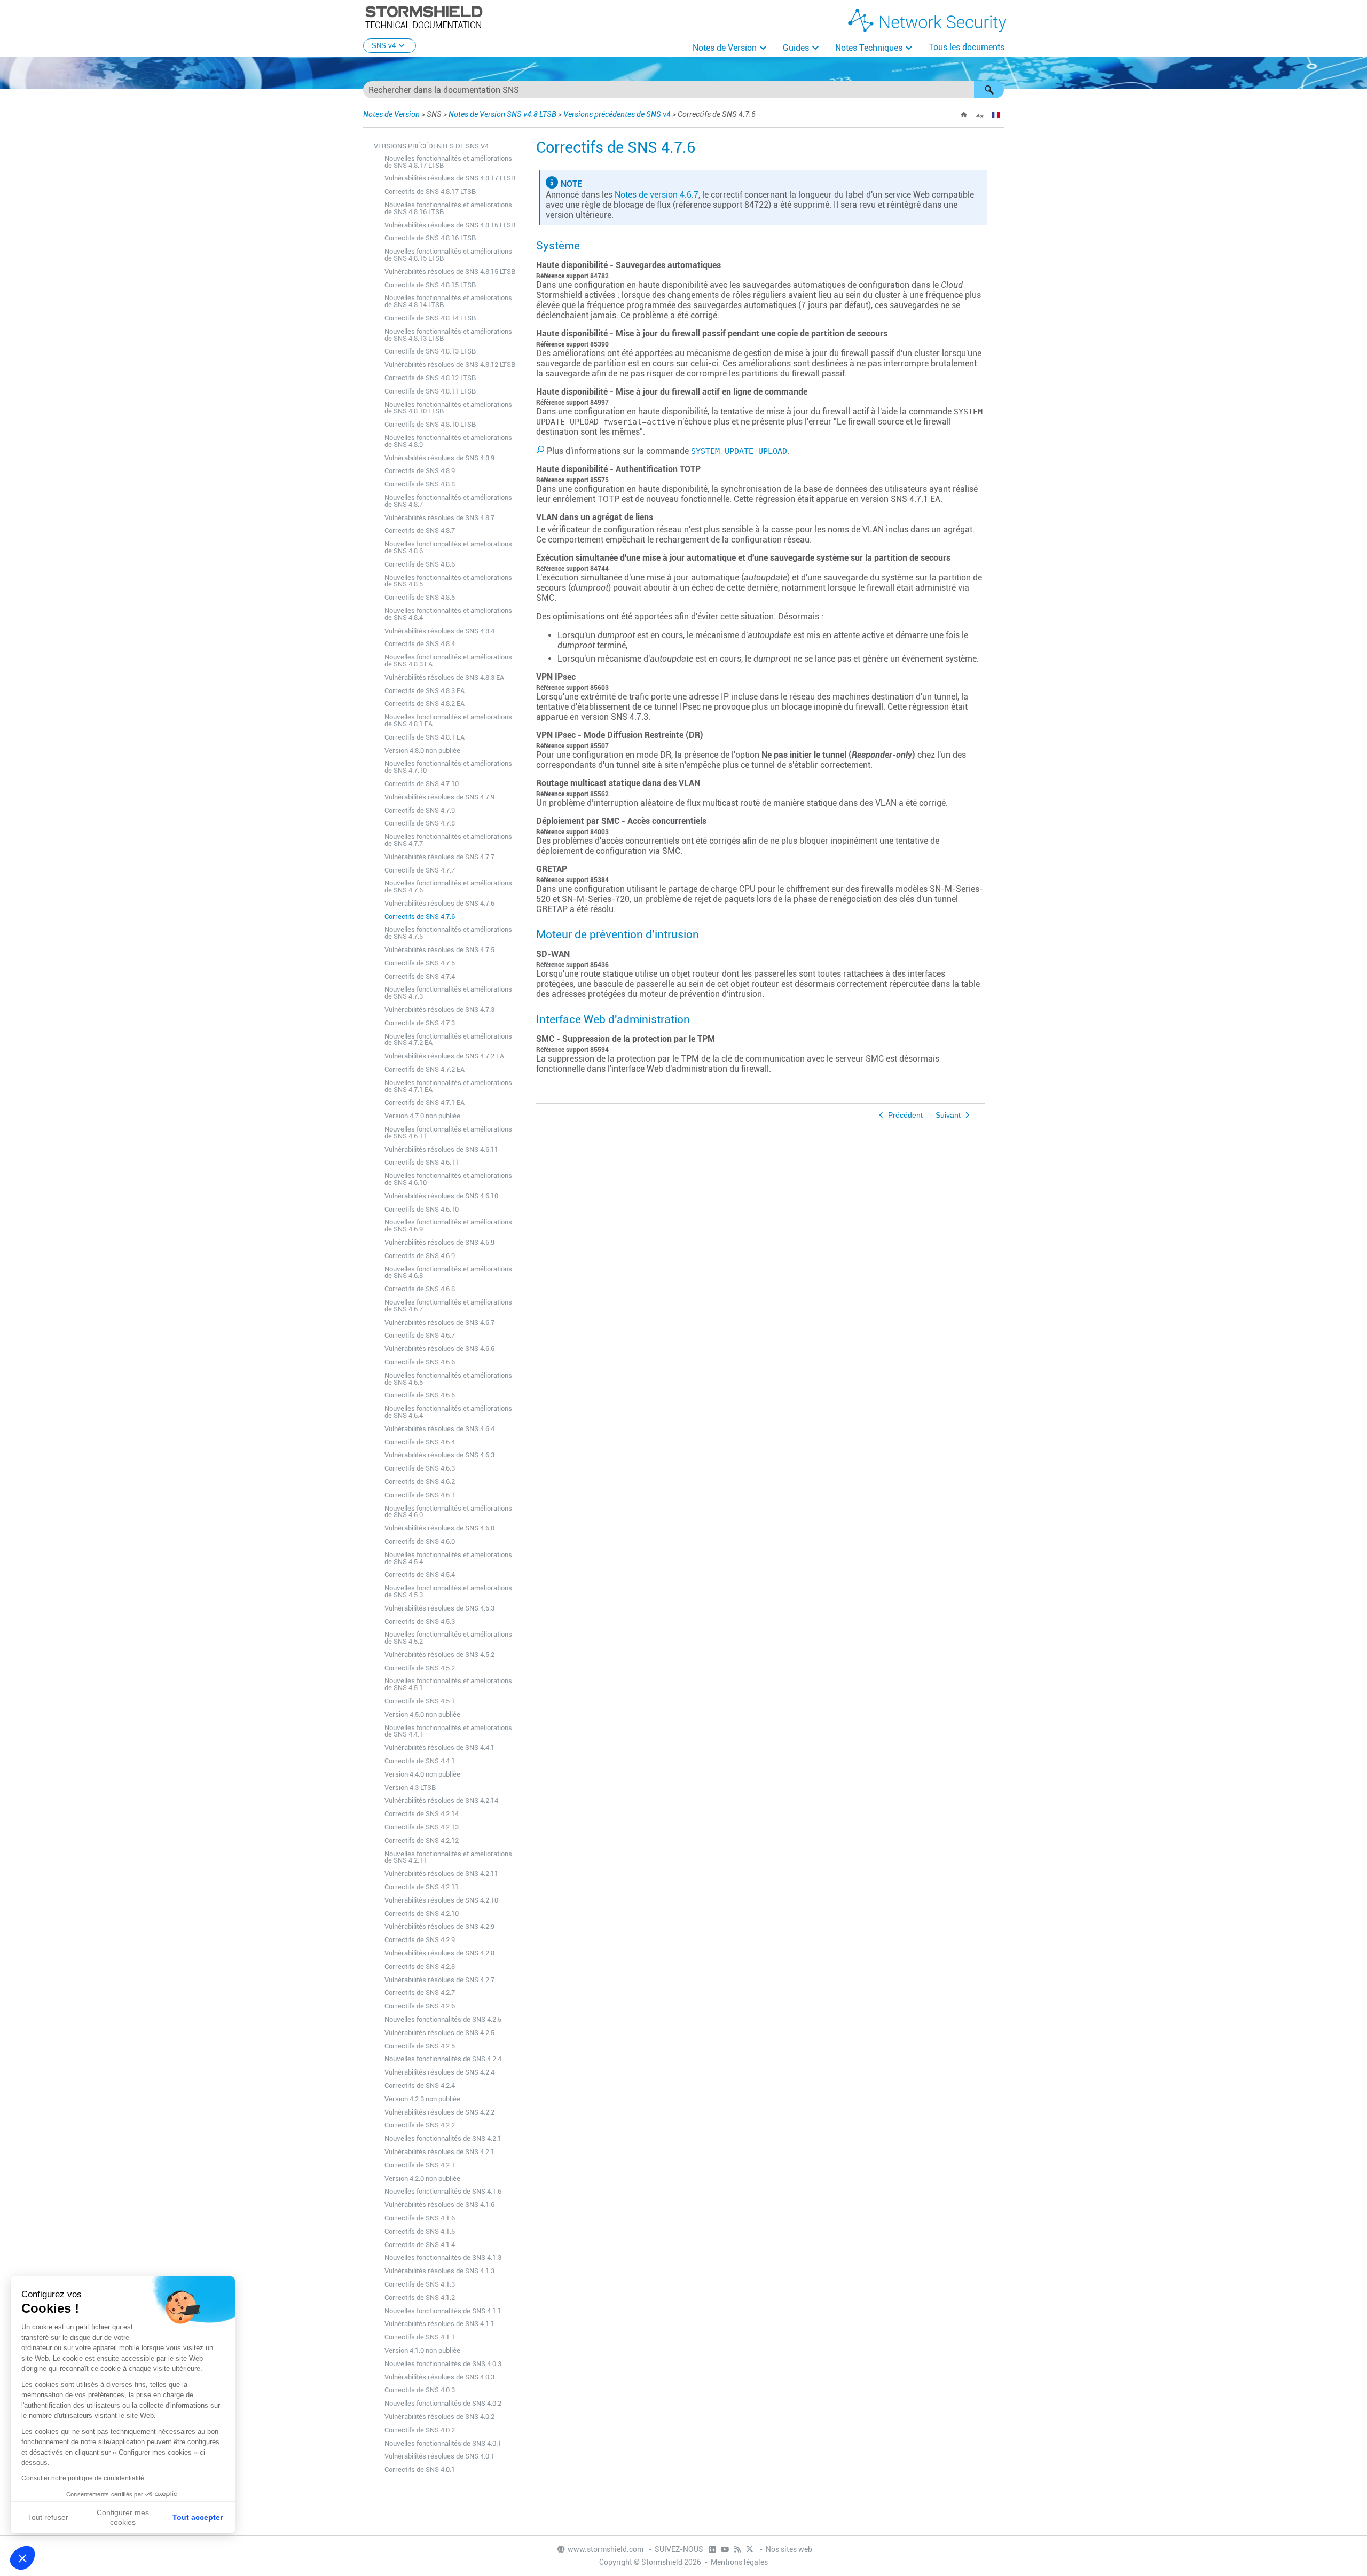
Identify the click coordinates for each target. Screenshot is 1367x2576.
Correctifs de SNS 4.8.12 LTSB (430, 378)
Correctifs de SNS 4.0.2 (420, 2430)
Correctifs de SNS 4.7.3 (420, 1023)
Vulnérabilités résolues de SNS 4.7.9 (439, 797)
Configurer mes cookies (123, 2517)
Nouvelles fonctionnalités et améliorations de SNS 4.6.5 (448, 1379)
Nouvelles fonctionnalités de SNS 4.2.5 (443, 2019)
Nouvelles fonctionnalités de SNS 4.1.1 (443, 2311)
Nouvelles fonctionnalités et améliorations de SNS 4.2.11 (448, 1857)
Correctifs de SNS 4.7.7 (420, 870)
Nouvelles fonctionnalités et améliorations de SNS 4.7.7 (448, 840)
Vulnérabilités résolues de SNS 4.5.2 (439, 1655)
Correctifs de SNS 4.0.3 (420, 2390)
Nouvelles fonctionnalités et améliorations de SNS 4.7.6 (448, 886)
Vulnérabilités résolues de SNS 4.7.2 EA (444, 1056)
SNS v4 (384, 46)
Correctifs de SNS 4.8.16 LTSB (430, 238)
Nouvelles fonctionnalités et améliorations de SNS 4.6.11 (448, 1133)
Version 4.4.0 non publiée (422, 1774)
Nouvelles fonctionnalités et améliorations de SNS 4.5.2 (448, 1638)
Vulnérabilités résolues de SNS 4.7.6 (439, 903)
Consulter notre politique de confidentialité (83, 2478)
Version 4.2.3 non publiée (422, 2099)
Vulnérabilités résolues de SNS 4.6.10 (441, 1196)
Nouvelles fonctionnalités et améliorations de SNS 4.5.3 (448, 1591)
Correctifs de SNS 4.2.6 (420, 2006)
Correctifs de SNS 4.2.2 (420, 2125)
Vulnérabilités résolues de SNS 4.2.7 (439, 1980)
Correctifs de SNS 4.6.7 (420, 1335)
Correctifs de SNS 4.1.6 (420, 2218)
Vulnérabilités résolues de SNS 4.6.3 (439, 1455)
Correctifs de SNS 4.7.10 (422, 784)
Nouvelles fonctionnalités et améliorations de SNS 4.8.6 (448, 547)
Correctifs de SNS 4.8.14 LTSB (430, 318)
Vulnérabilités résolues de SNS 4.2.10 (441, 1900)
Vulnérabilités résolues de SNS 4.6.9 (439, 1242)
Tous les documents (967, 47)
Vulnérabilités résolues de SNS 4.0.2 (439, 2417)
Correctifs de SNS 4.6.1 (420, 1495)
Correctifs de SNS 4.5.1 (420, 1701)
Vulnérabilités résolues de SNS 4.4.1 (439, 1748)
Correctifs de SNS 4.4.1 (420, 1761)
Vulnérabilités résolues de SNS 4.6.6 (439, 1349)
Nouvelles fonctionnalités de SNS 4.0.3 (443, 2364)
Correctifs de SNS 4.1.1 (420, 2337)
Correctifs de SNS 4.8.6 (420, 564)
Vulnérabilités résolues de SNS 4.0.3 (439, 2377)
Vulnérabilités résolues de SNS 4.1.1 (439, 2324)
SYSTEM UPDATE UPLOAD (739, 451)
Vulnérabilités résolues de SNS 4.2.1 (439, 2152)
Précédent (905, 1115)
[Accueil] (964, 115)
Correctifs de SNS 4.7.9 (420, 810)
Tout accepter (198, 2517)
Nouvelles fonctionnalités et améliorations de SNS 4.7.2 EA (448, 1040)
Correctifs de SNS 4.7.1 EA (425, 1102)
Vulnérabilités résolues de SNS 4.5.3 (439, 1608)
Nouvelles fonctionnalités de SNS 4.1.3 (443, 2257)
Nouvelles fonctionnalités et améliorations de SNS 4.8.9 (448, 441)
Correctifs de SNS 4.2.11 (422, 1887)
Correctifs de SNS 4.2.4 (420, 2086)
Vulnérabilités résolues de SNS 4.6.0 (439, 1528)
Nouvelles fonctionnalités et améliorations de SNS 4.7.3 (448, 993)
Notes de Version (725, 48)
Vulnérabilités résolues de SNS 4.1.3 (439, 2271)
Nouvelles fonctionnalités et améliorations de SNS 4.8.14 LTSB (448, 301)
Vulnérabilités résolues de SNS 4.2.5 (439, 2033)
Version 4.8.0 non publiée (422, 751)
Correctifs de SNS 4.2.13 (422, 1827)
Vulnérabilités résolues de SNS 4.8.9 (439, 458)
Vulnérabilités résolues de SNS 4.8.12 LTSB (450, 364)
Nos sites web (789, 2549)
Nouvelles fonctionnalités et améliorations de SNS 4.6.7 (448, 1306)
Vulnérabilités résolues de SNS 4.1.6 (439, 2205)
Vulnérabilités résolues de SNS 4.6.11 (441, 1149)
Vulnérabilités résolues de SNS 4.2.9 (439, 1926)
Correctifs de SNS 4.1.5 (420, 2231)
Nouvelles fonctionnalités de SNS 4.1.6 (443, 2191)
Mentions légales (739, 2562)
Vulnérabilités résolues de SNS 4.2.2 (439, 2112)
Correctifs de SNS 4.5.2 (420, 1668)
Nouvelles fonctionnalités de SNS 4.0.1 (443, 2443)
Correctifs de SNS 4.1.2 (420, 2298)
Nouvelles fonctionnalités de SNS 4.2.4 (443, 2059)
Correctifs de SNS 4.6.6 (420, 1362)
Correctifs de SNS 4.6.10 (422, 1209)
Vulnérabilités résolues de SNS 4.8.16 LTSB (450, 225)
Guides (796, 48)
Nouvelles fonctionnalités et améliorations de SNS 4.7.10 (448, 767)
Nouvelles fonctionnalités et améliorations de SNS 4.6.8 (448, 1273)
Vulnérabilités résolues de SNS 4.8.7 (439, 518)
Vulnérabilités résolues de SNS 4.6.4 (439, 1429)
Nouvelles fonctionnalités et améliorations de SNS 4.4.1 (448, 1731)
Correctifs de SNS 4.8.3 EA (425, 691)
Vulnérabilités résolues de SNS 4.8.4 (439, 631)
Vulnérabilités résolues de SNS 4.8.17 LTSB (450, 178)
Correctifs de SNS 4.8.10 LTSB (430, 424)
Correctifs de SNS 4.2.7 (420, 1993)
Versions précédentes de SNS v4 (617, 114)
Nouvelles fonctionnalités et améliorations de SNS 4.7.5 (448, 933)
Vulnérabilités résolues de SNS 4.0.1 (439, 2456)
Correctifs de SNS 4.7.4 (420, 976)
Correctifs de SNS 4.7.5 (420, 963)
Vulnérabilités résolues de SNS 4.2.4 (439, 2072)
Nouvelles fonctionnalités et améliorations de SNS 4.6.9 (448, 1226)
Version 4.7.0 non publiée (422, 1116)
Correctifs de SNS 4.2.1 (420, 2165)
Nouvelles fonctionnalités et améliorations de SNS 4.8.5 (448, 581)
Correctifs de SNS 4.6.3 (420, 1468)
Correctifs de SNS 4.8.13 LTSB (430, 351)
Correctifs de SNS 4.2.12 (422, 1840)
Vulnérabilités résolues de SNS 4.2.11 (441, 1874)
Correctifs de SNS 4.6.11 (422, 1162)
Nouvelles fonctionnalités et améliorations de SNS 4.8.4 (448, 614)
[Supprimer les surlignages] (980, 115)
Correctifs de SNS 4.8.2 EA (425, 704)
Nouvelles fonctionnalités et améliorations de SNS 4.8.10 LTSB (448, 408)
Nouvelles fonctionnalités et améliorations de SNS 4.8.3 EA (448, 661)
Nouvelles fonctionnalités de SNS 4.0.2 (443, 2403)
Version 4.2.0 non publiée (422, 2178)
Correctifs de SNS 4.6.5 (420, 1395)
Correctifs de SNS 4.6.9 (420, 1256)
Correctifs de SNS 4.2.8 (420, 1966)
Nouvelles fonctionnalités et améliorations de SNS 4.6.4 (448, 1412)
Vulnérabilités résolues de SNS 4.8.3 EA (444, 677)
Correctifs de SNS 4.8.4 (420, 644)
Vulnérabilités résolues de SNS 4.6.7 (439, 1322)
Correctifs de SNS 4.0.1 (420, 2469)
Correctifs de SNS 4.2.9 (420, 1940)
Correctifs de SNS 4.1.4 (420, 2245)
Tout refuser (48, 2517)
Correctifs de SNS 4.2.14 (422, 1814)
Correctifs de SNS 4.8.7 (420, 531)
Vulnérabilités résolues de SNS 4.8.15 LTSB (450, 272)
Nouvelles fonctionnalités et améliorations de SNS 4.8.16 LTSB (448, 208)
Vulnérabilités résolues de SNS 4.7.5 (439, 950)
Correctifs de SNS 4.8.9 (420, 471)
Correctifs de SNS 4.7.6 (420, 917)
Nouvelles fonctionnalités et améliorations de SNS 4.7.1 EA (448, 1086)
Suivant (948, 1115)
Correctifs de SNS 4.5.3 (420, 1621)
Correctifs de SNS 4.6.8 (420, 1289)
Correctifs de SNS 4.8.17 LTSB (430, 191)
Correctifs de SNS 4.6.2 (420, 1482)
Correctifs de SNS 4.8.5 (420, 597)
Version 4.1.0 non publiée (422, 2350)
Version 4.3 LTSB (410, 1788)
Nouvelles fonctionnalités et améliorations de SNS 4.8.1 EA (448, 720)
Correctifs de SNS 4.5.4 (420, 1574)
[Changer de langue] (996, 115)
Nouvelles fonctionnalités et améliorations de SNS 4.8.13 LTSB (448, 335)
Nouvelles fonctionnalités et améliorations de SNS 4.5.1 (448, 1684)
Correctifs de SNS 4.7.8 (420, 823)
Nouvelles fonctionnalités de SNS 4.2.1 (443, 2138)
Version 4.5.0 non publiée (422, 1714)
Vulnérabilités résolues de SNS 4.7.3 (439, 1010)
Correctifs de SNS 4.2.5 (420, 2046)
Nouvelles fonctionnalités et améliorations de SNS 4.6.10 (448, 1179)
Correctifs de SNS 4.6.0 (420, 1541)
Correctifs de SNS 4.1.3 (420, 2284)
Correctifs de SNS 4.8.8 (420, 484)
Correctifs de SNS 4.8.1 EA (425, 737)
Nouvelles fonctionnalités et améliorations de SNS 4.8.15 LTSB (448, 255)
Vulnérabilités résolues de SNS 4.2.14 (441, 1800)
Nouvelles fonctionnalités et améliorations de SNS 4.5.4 (448, 1558)
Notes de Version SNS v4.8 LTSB (502, 114)
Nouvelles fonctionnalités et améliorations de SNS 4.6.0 (448, 1512)
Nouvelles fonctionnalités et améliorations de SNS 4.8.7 (448, 501)
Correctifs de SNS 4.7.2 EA (425, 1069)
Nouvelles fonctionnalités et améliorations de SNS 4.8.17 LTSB (448, 162)
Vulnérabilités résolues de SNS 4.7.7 (439, 857)
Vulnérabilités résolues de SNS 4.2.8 (439, 1953)
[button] (989, 90)
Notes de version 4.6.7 (657, 195)
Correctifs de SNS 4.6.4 (420, 1442)
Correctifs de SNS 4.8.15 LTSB (430, 285)
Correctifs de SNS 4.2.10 (422, 1914)
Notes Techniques (869, 48)
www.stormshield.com (606, 2549)
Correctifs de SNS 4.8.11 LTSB (430, 391)
